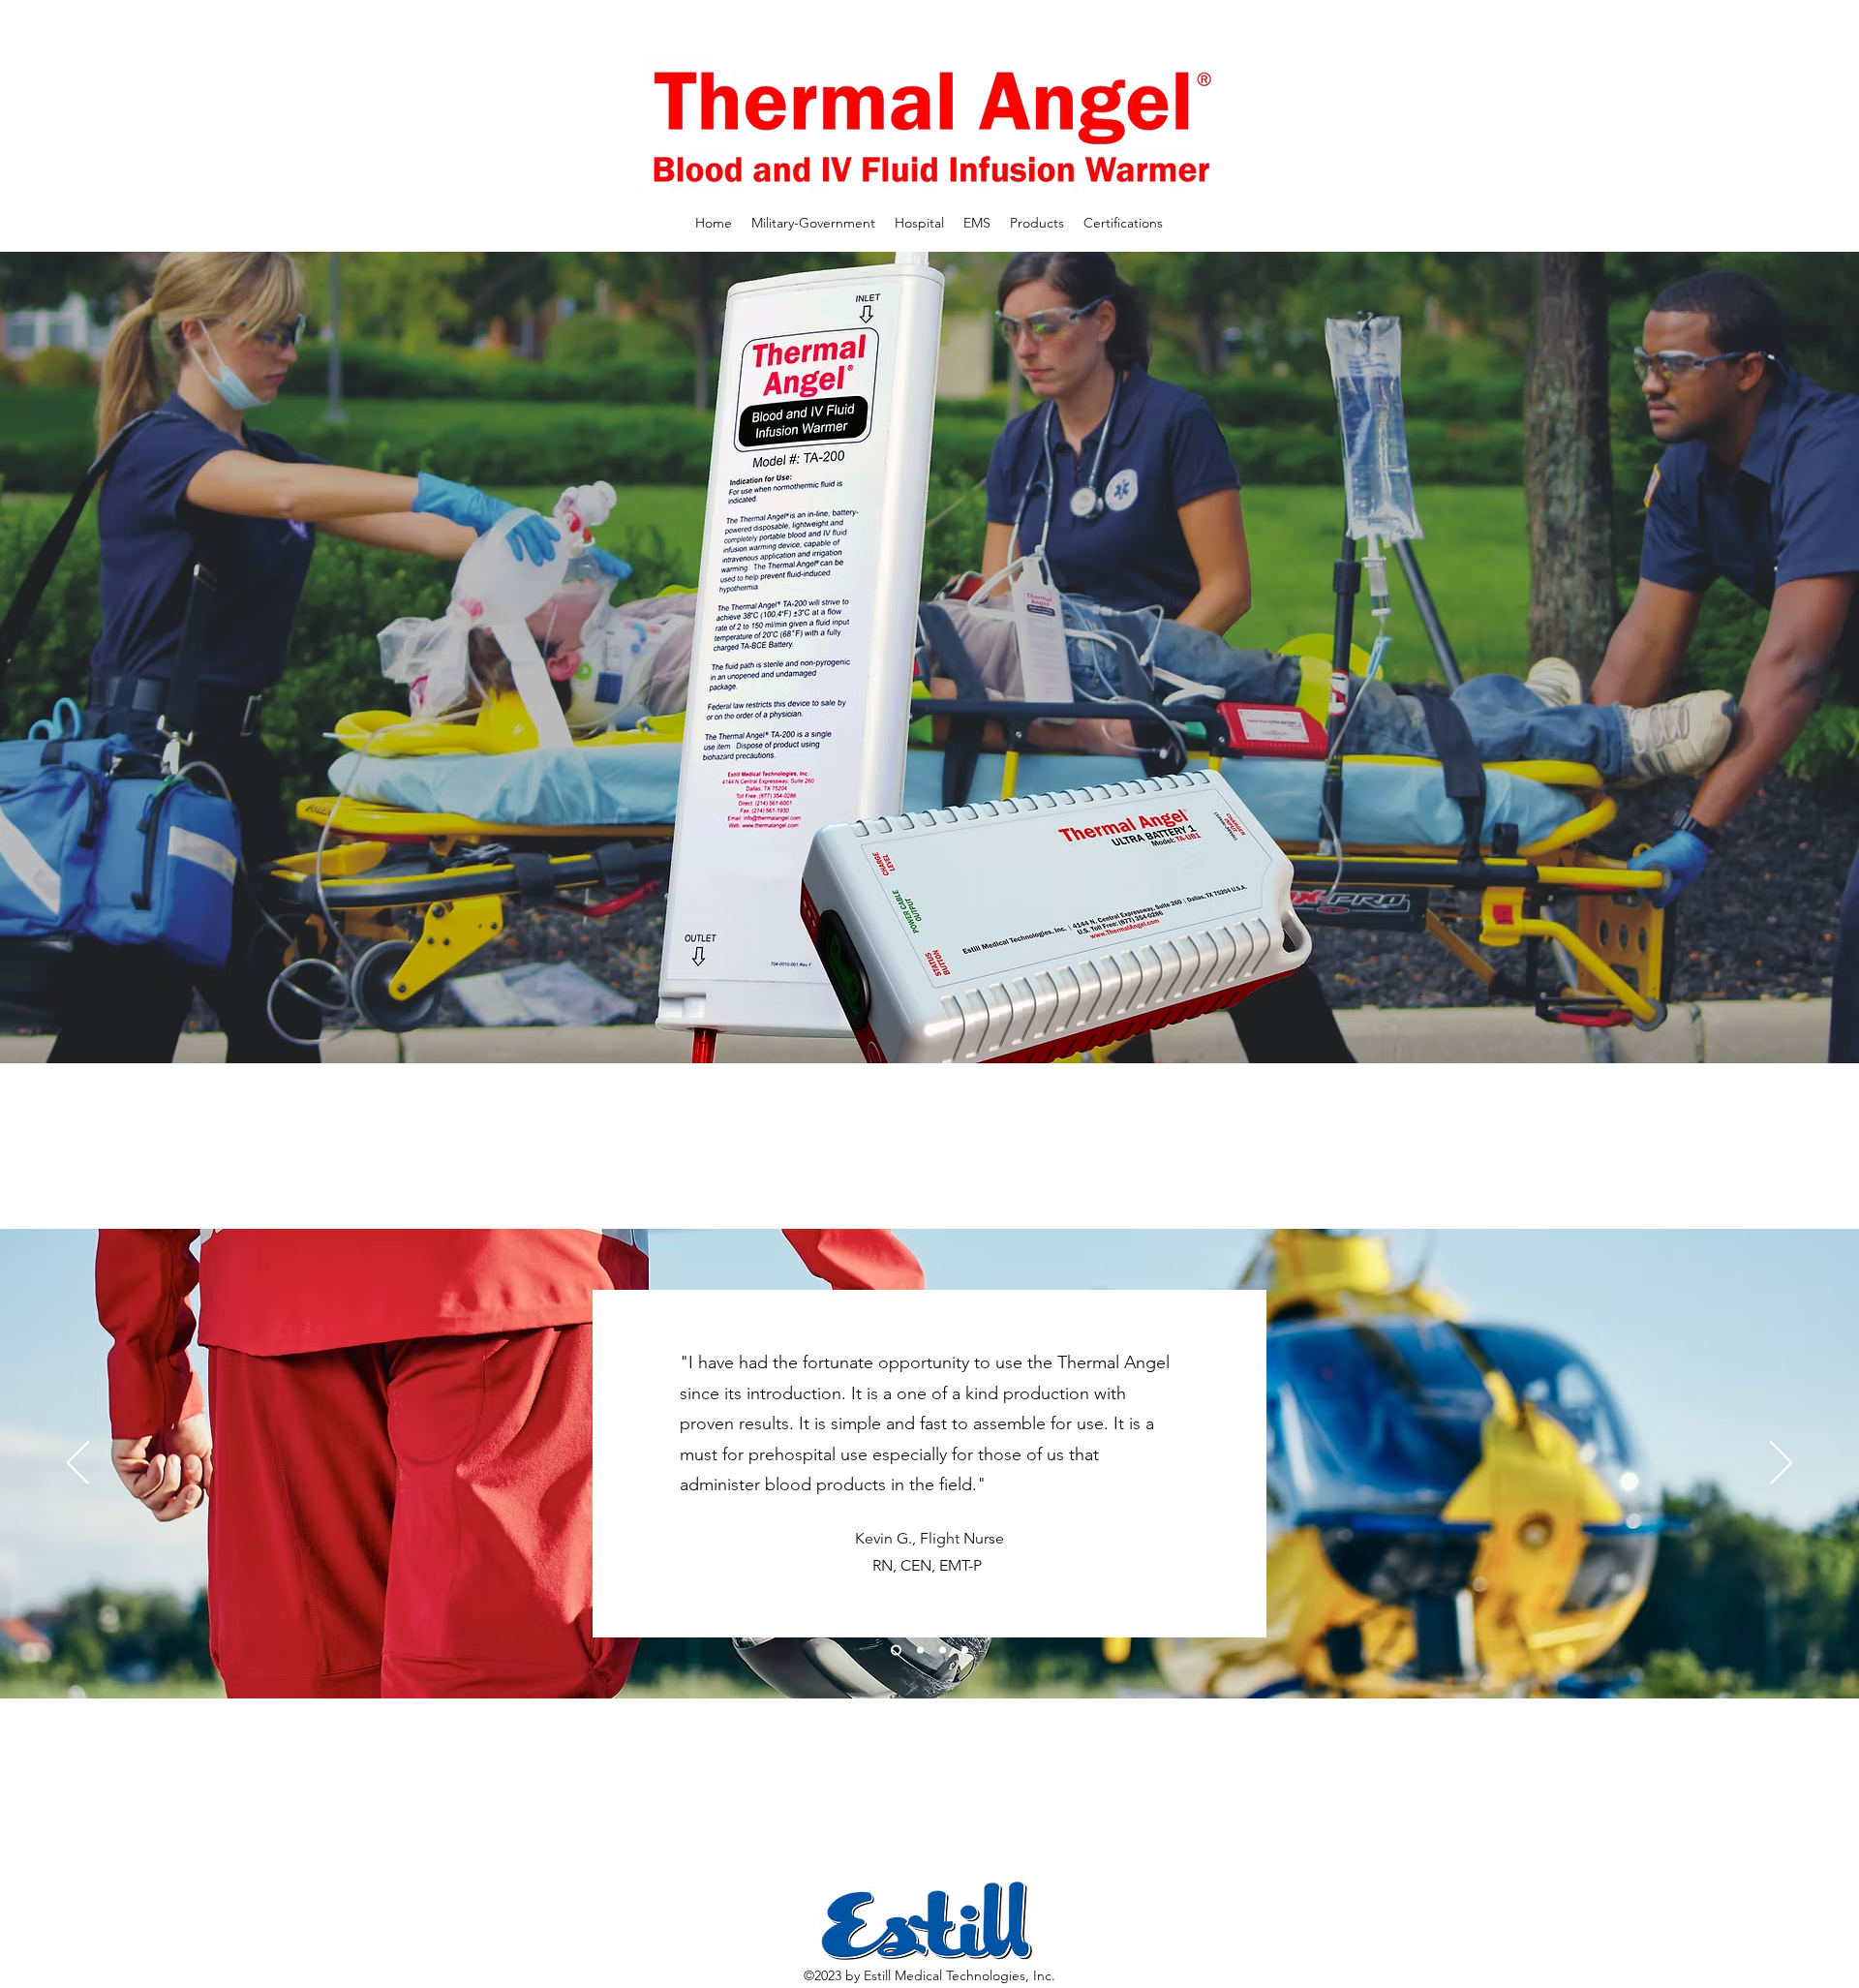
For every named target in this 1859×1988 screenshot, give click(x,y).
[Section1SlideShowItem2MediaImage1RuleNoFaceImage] (943, 1651)
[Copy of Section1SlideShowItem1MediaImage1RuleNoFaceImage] (894, 1651)
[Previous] (78, 1464)
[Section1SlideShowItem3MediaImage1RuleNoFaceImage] (965, 1651)
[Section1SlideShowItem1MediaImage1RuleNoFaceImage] (918, 1651)
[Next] (1781, 1464)
